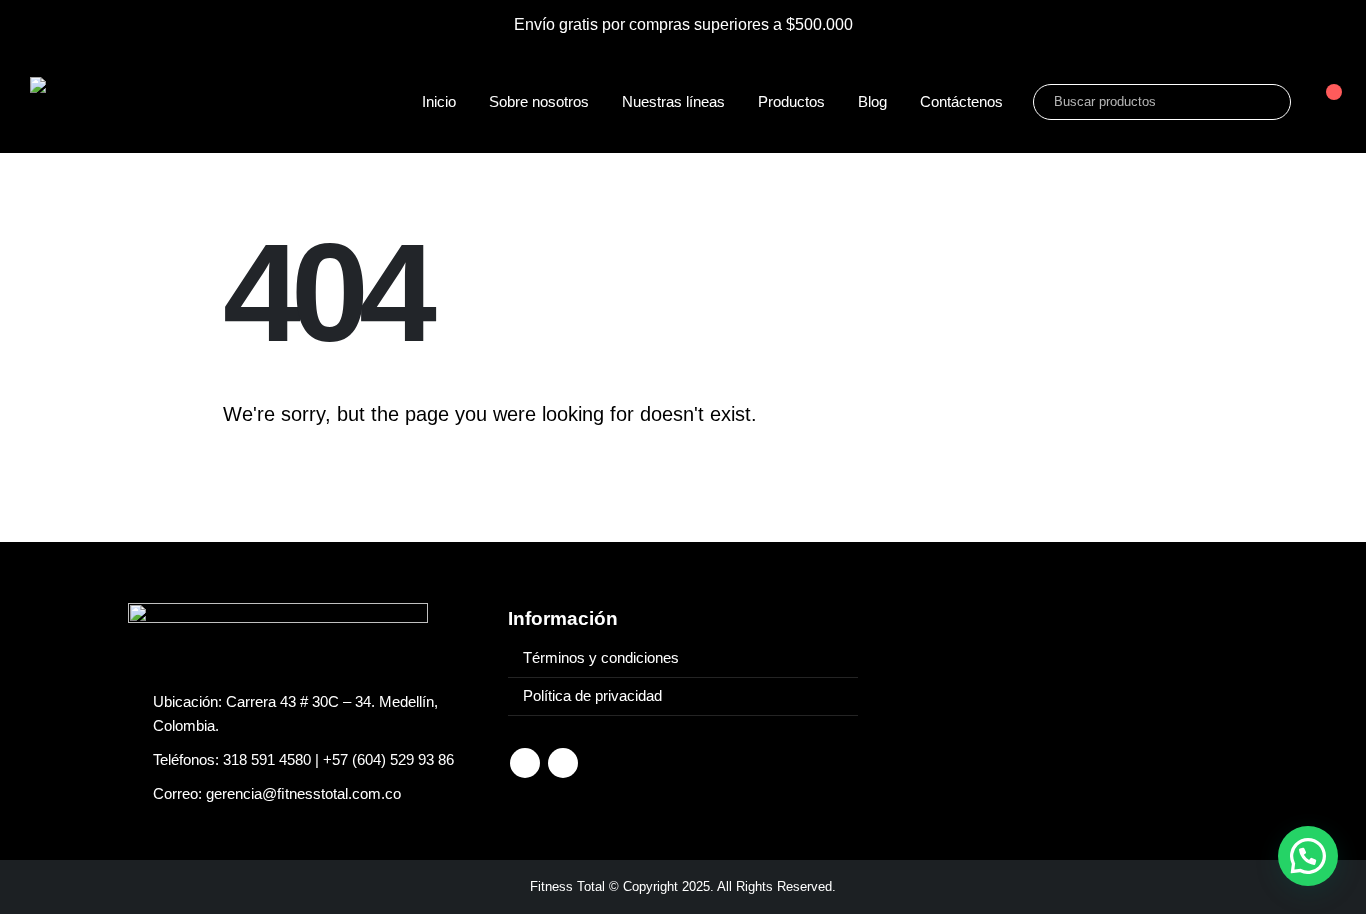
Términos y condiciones (601, 658)
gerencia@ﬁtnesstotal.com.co (303, 794)
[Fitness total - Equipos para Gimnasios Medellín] (160, 101)
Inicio (439, 101)
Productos (791, 101)
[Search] (1262, 102)
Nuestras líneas (673, 101)
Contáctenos (961, 101)
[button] (1308, 856)
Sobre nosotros (539, 101)
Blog (872, 101)
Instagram (563, 763)
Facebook (525, 763)
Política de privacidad (592, 696)
